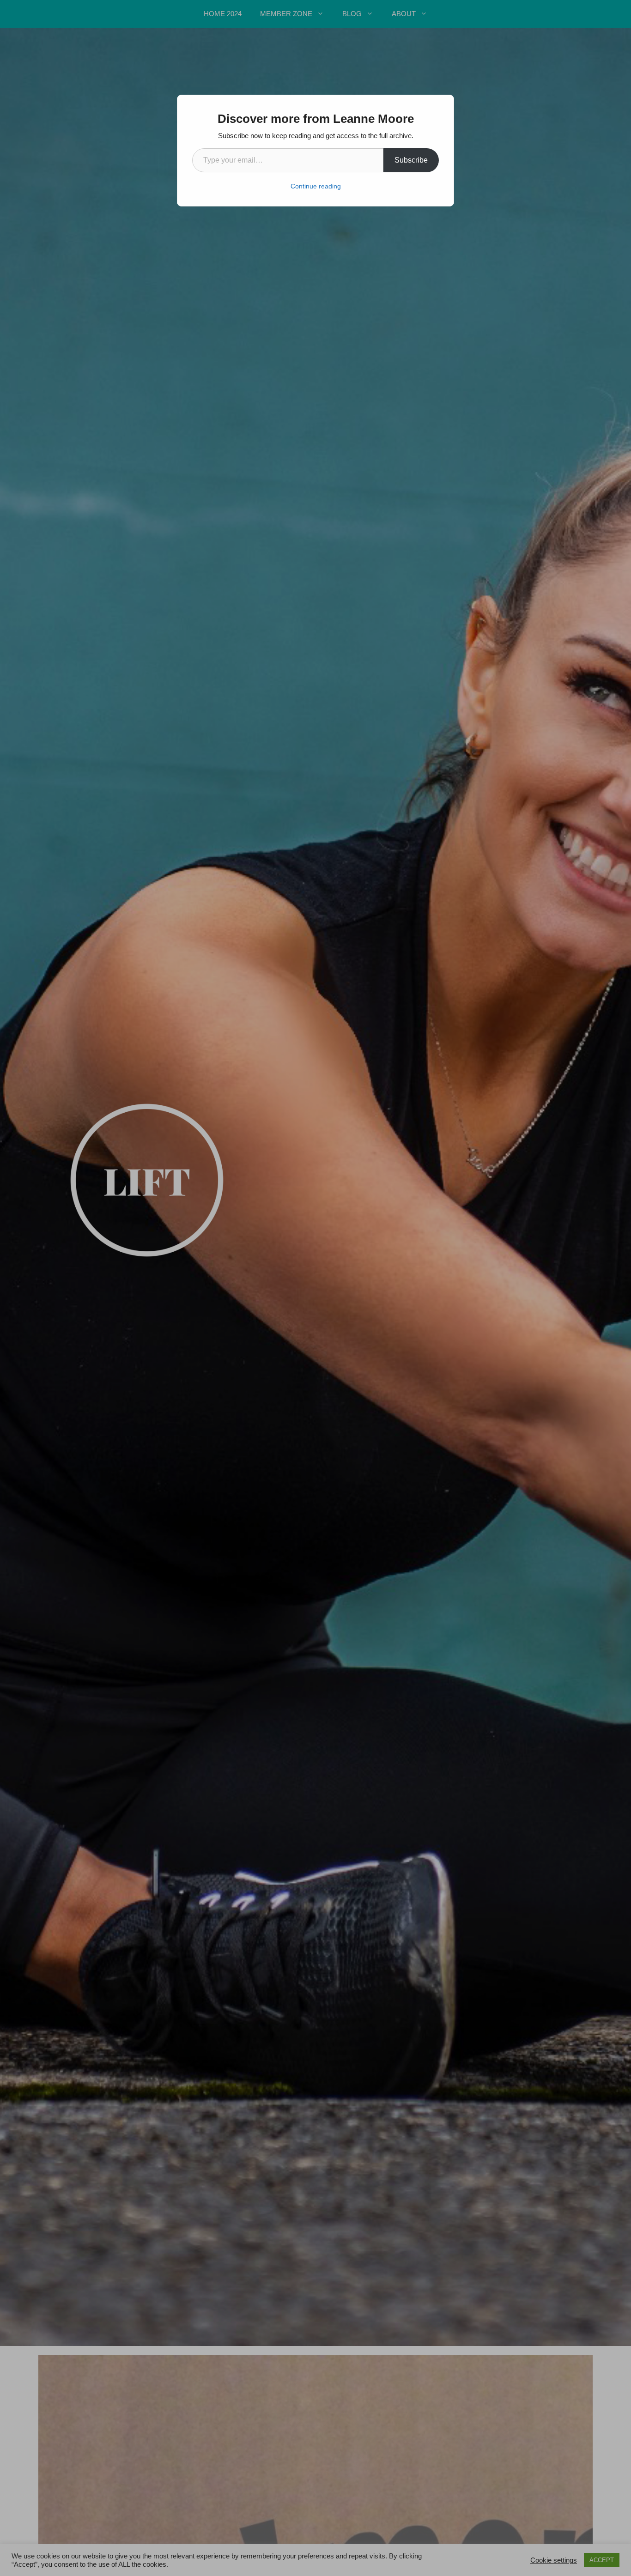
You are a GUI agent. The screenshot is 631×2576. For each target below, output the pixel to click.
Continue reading (316, 186)
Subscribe (411, 160)
